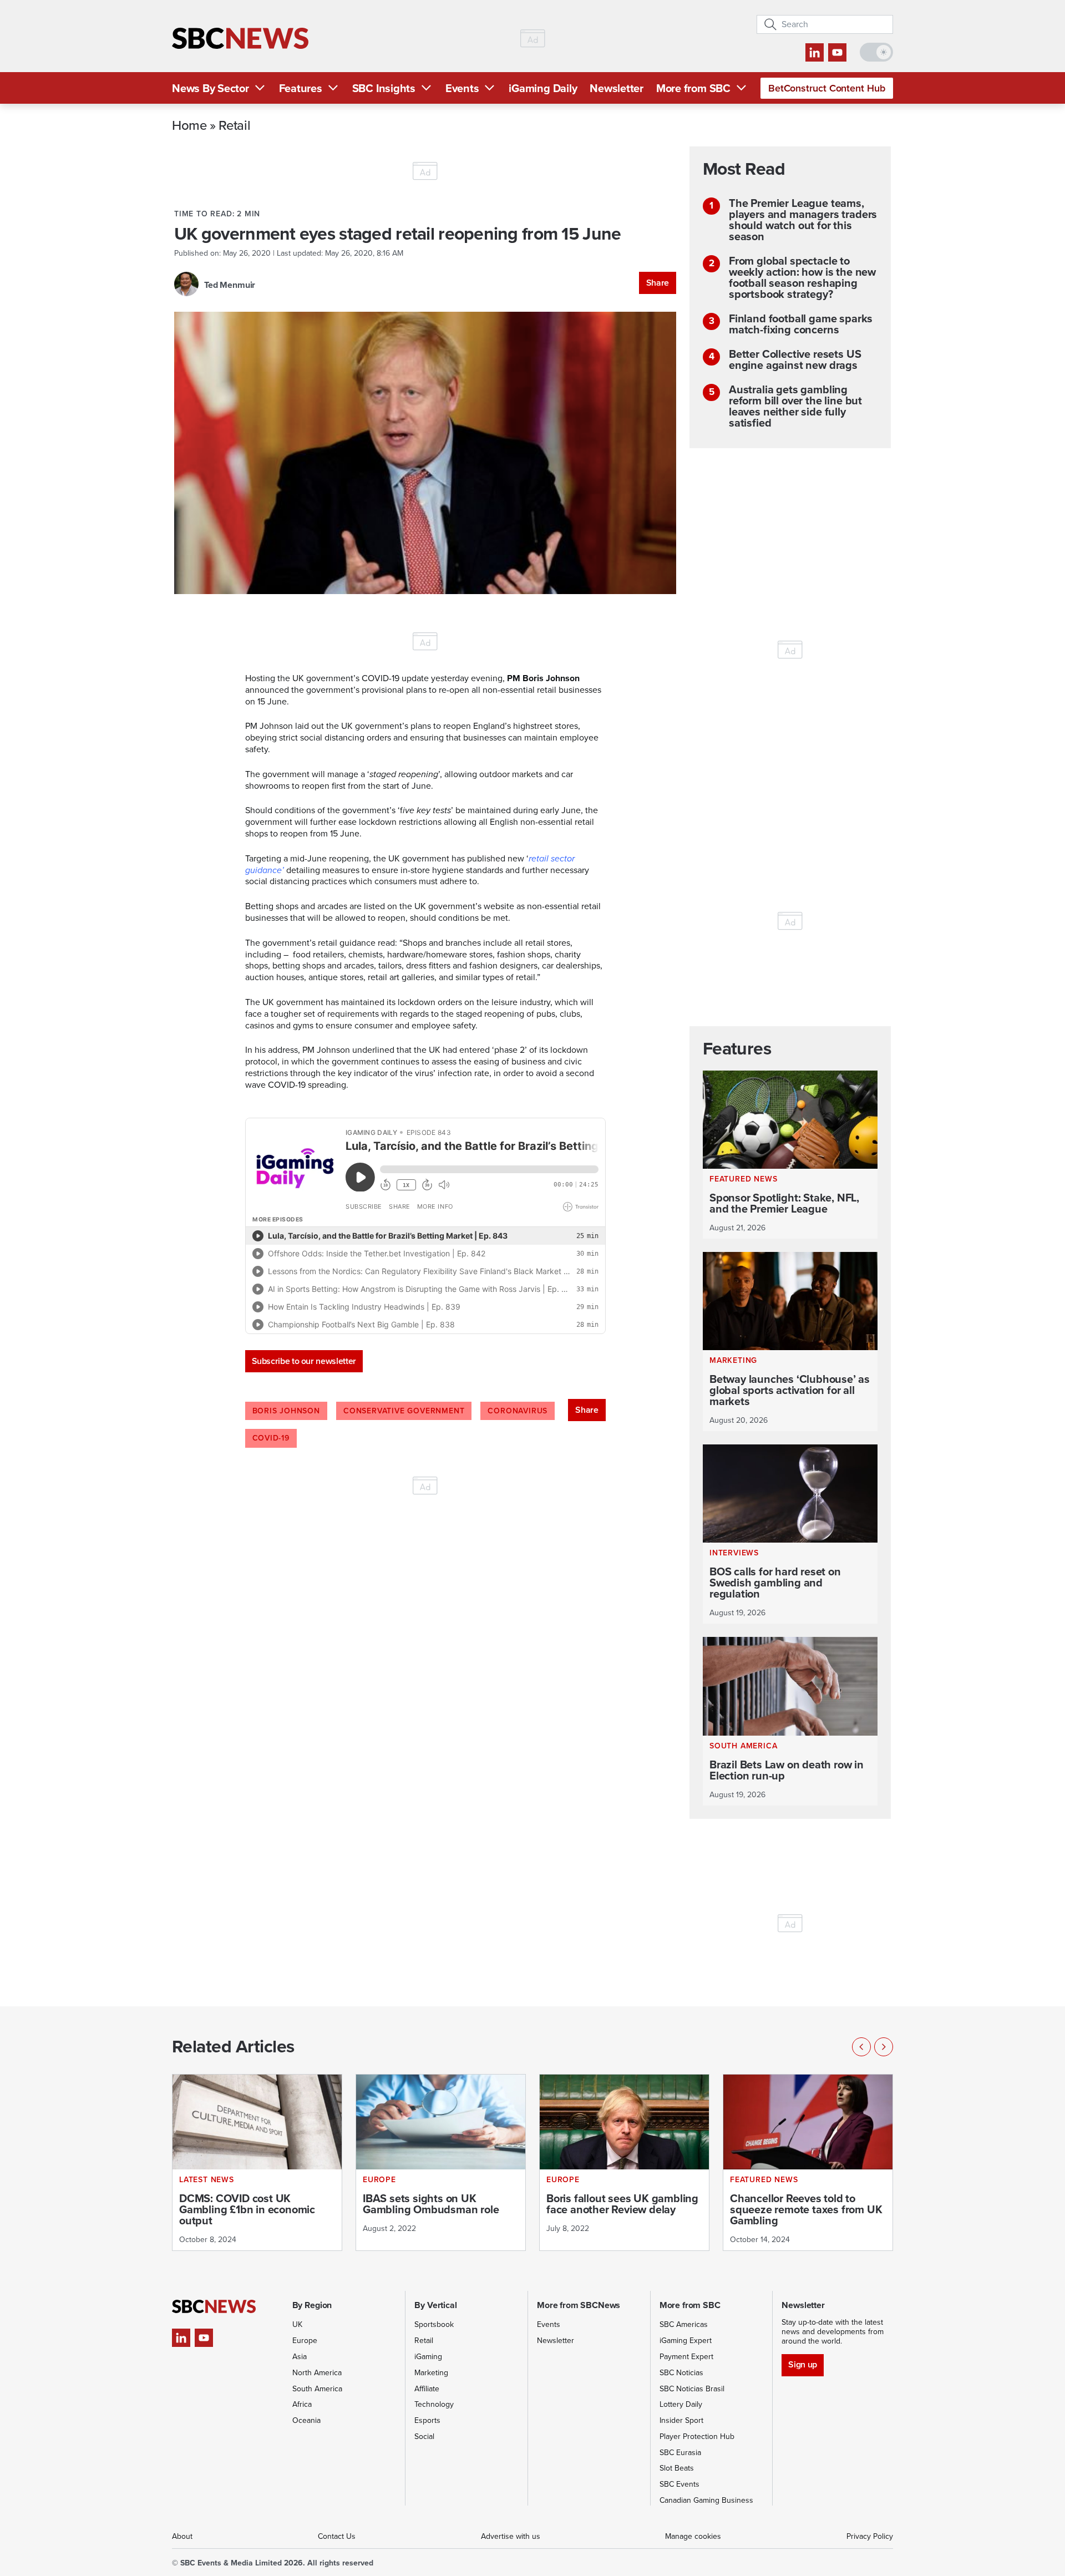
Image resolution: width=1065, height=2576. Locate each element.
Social (424, 2436)
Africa (302, 2404)
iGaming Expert (686, 2341)
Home (189, 125)
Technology (434, 2404)
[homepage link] (240, 39)
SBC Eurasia (680, 2453)
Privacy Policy (870, 2536)
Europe (305, 2341)
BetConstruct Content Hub (827, 88)
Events (462, 88)
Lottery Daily (681, 2404)
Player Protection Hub (697, 2436)
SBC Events (679, 2484)
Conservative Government (404, 1411)
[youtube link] (837, 52)
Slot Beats (677, 2468)
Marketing (431, 2373)
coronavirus (518, 1411)
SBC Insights (384, 88)
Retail (234, 125)
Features (301, 88)
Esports (427, 2420)
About (182, 2536)
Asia (300, 2357)
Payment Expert (686, 2357)
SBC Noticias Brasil (692, 2389)
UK (297, 2324)
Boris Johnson (286, 1411)
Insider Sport (681, 2420)
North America (317, 2373)
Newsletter (617, 88)
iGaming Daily (543, 88)
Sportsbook (434, 2324)
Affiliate (427, 2389)
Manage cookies (693, 2536)
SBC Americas (684, 2324)
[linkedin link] (815, 52)
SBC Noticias (681, 2373)
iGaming (428, 2357)
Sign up (802, 2364)
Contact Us (337, 2536)
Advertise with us (511, 2536)
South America (317, 2389)
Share (658, 283)
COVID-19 (271, 1438)
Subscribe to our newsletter (304, 1361)
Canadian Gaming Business (706, 2500)
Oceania (306, 2420)
